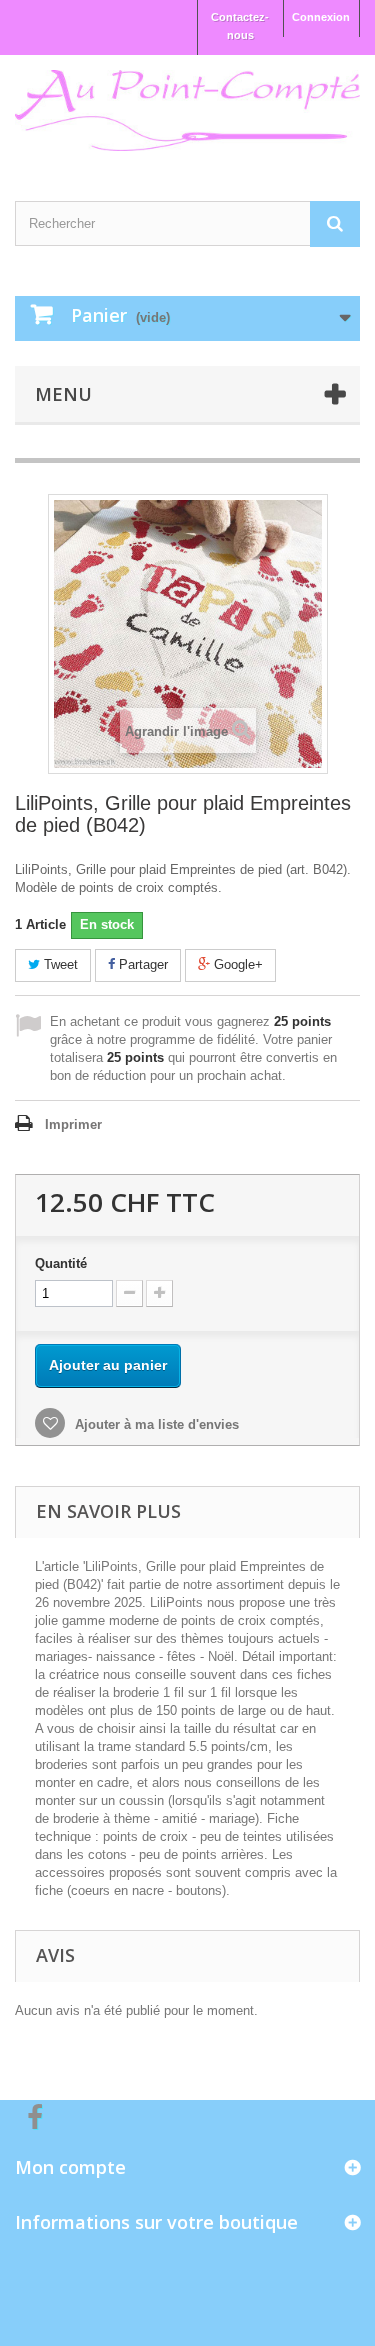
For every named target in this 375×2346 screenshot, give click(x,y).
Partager (141, 964)
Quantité (61, 1263)
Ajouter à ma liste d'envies (155, 1424)
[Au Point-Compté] (187, 110)
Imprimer (73, 1124)
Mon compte (70, 2167)
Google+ (236, 964)
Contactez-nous (240, 26)
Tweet (59, 964)
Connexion (321, 17)
